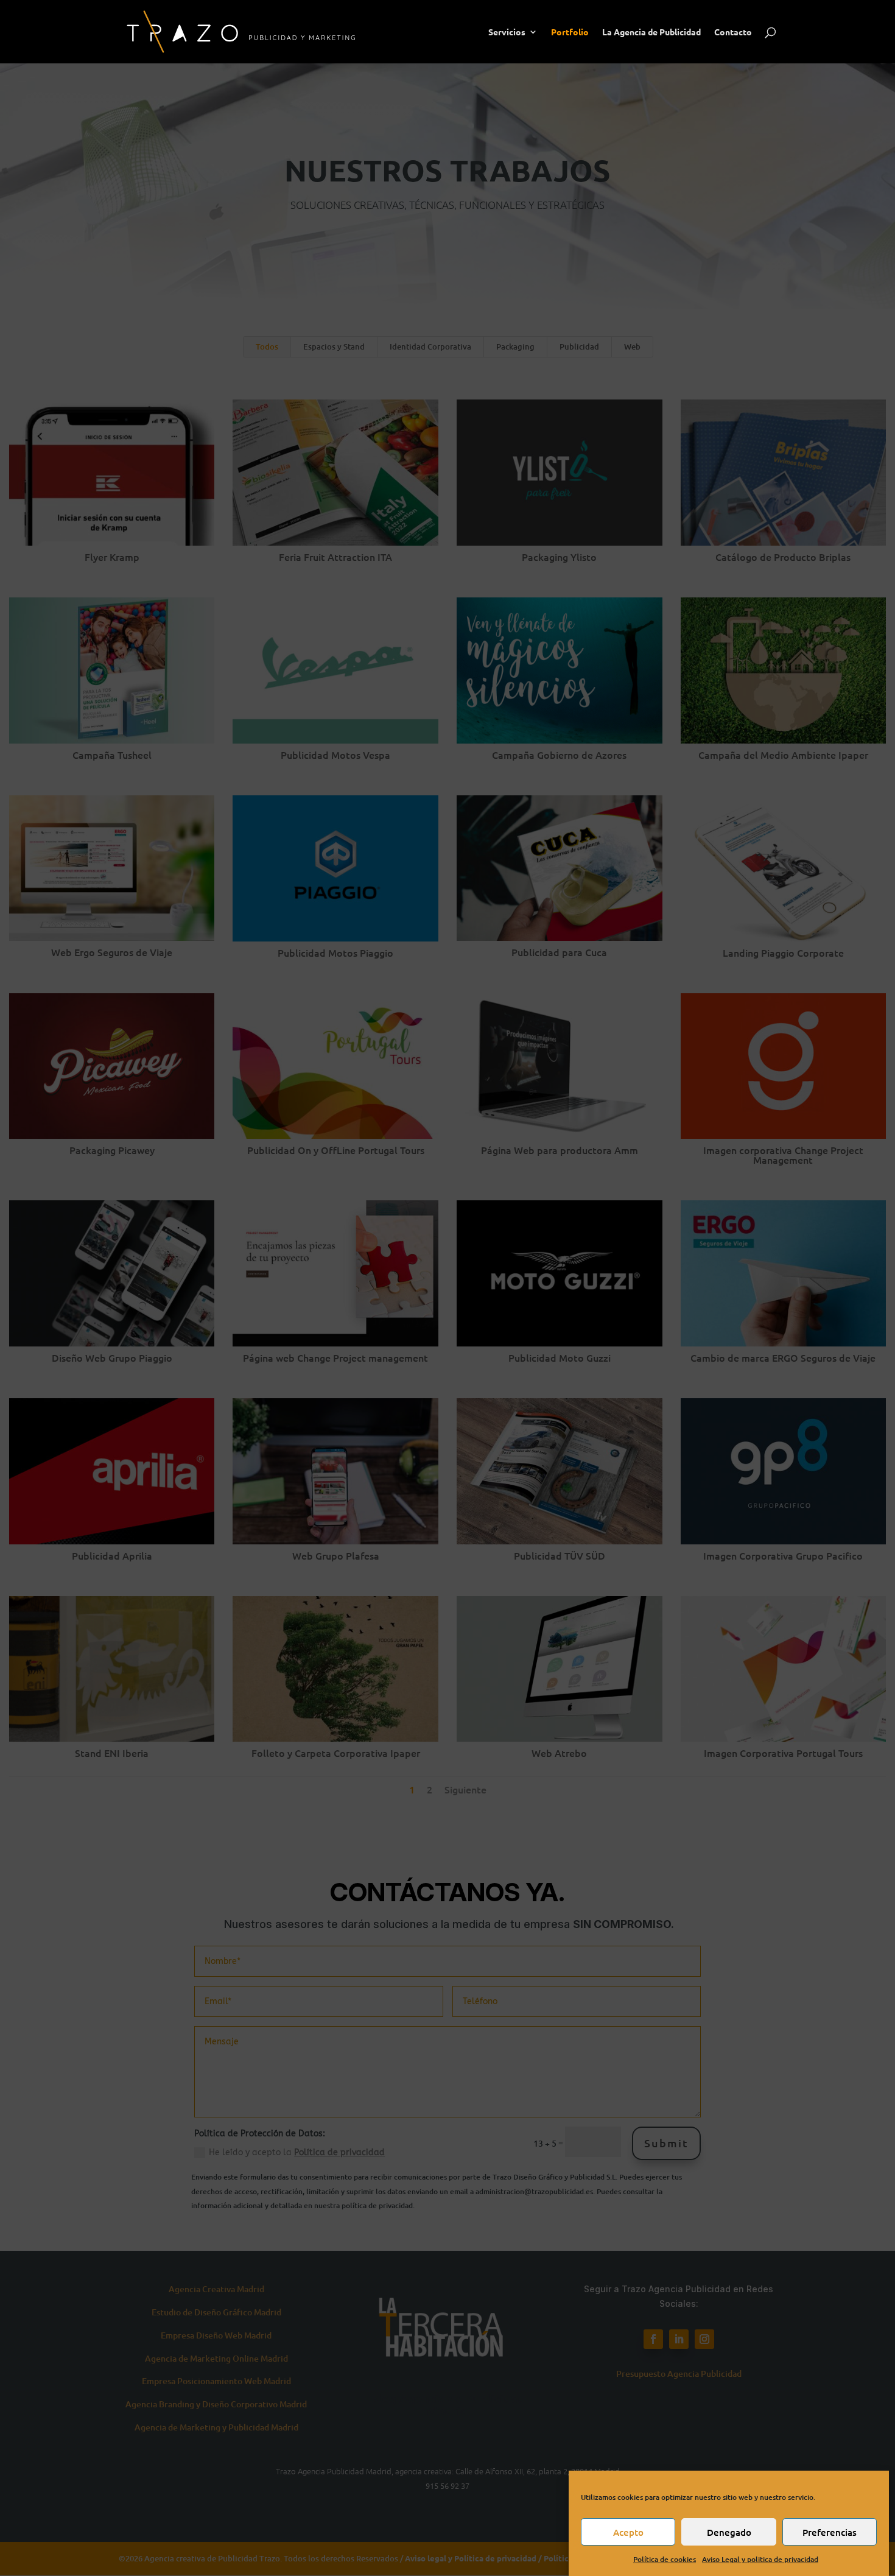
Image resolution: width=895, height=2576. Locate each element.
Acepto (628, 2532)
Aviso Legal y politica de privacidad (760, 2559)
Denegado (729, 2532)
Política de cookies (665, 2559)
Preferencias (830, 2532)
